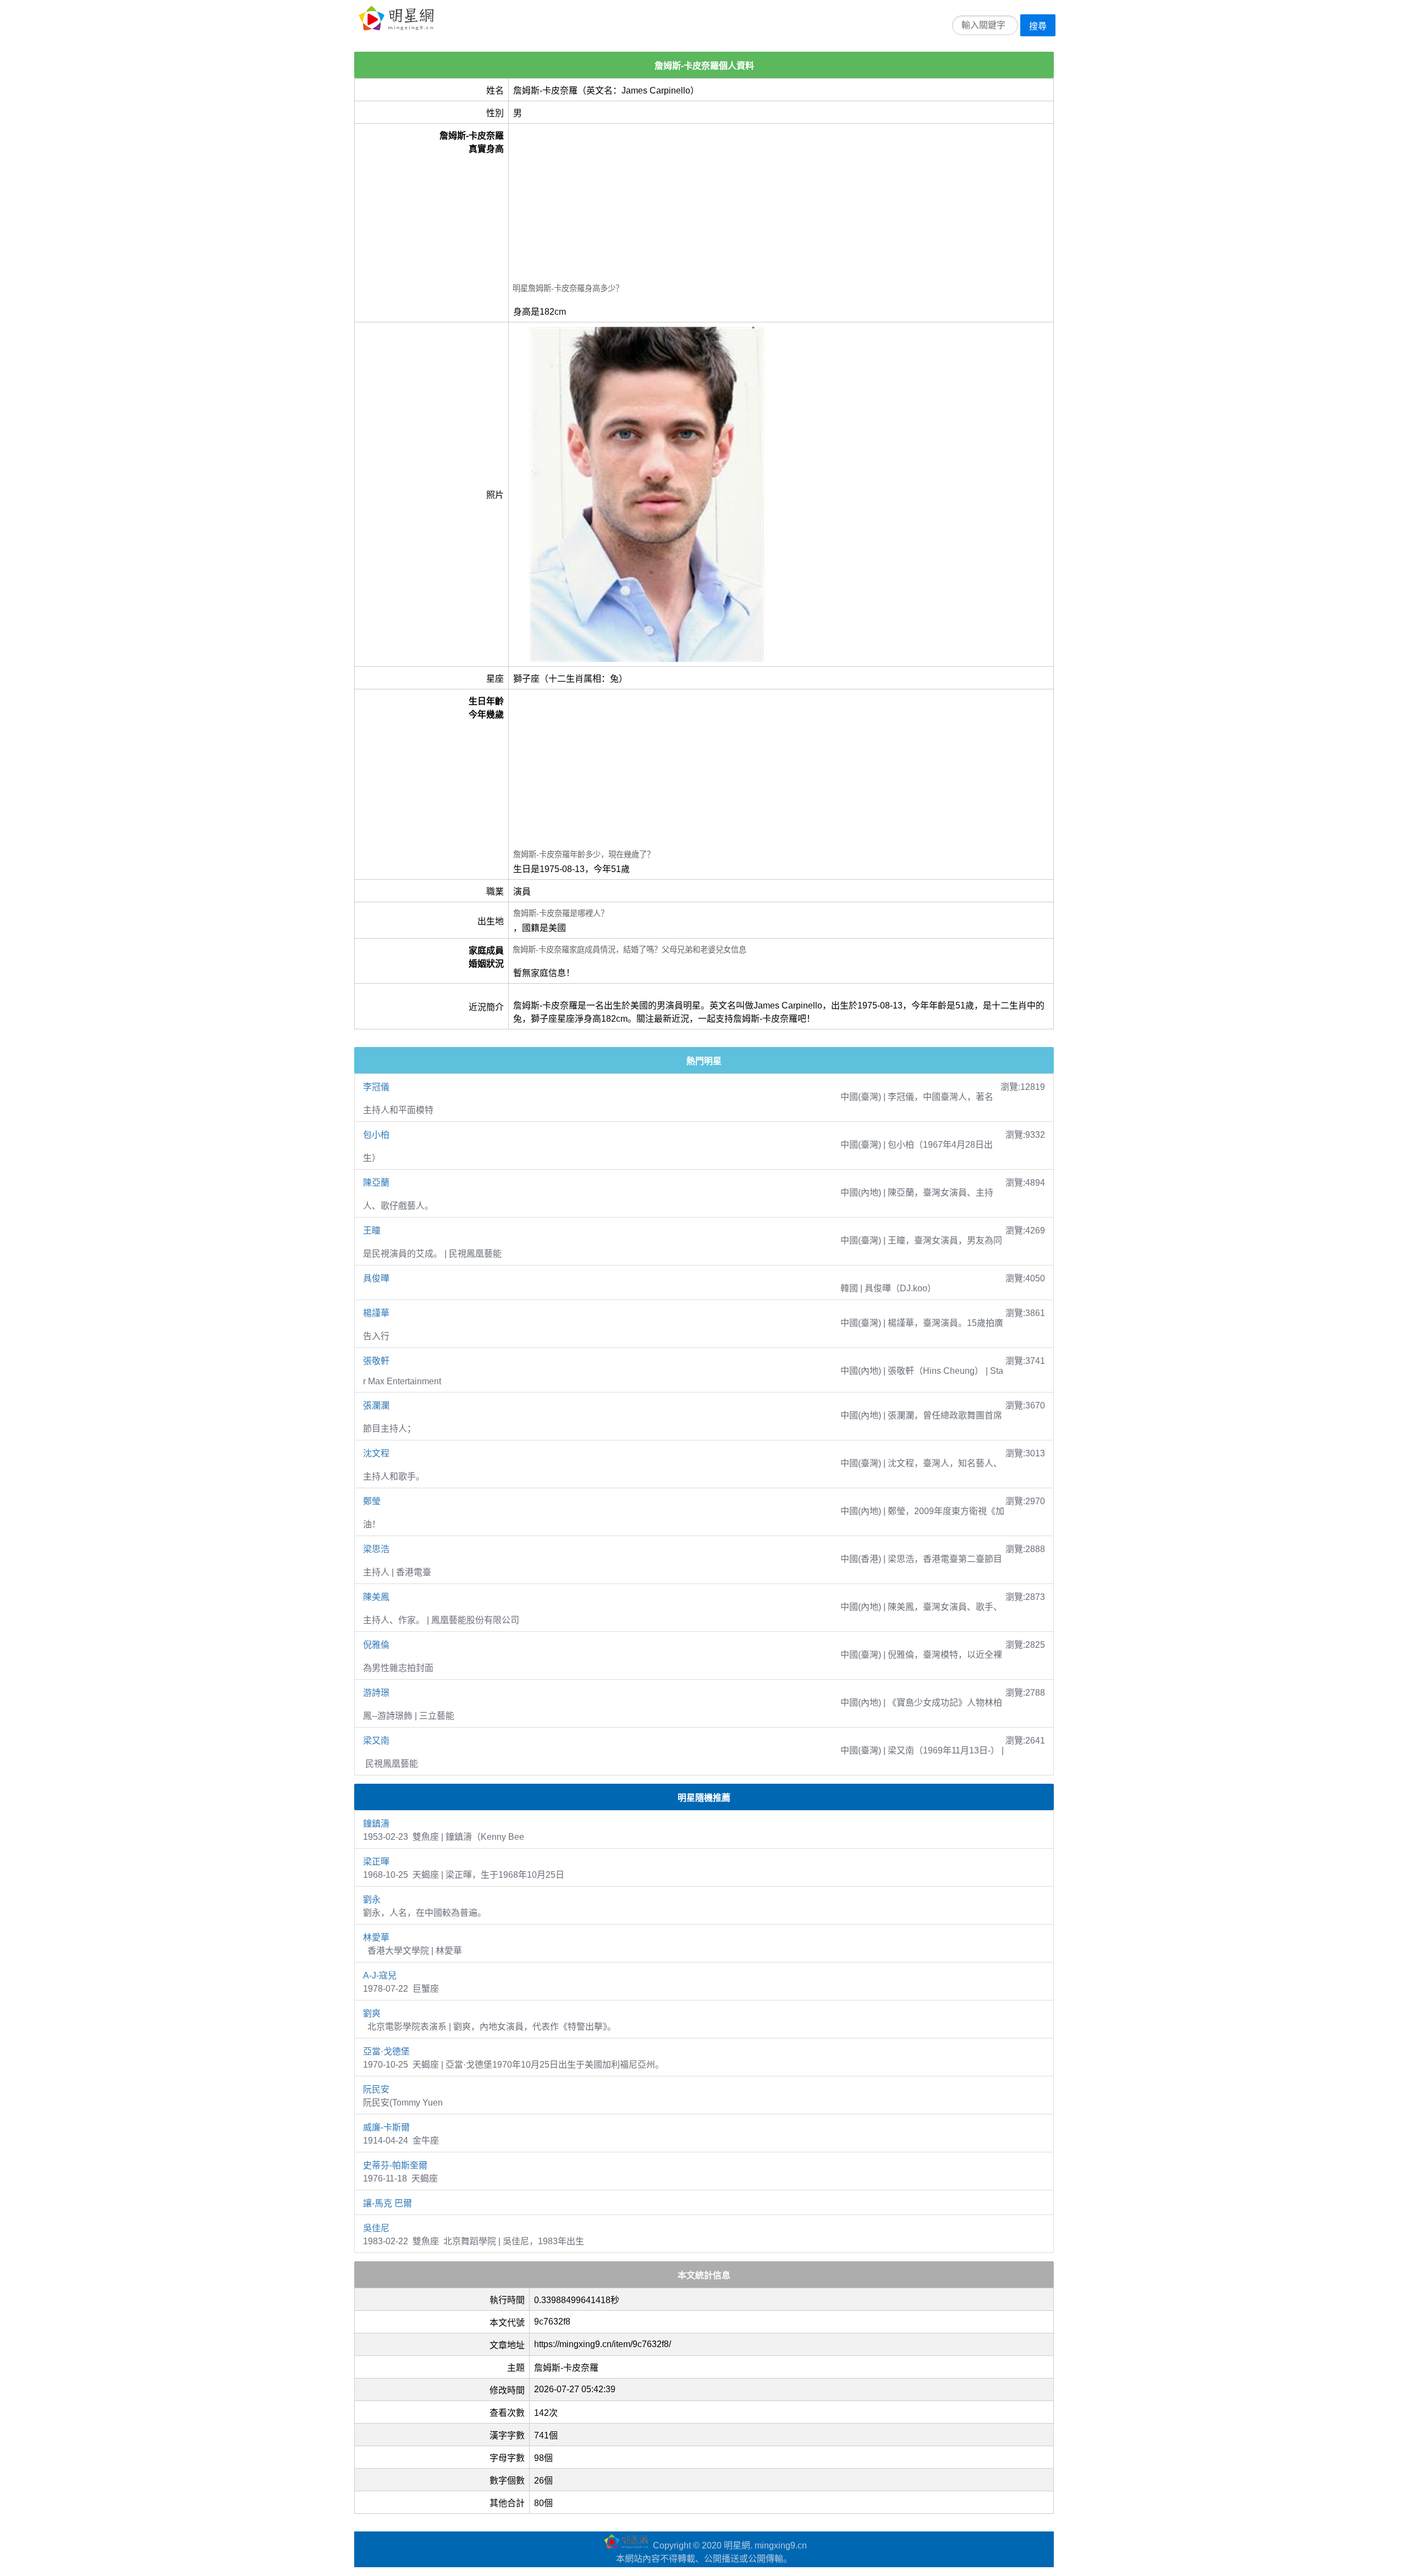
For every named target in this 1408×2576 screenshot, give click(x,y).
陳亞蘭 (376, 1183)
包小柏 (376, 1135)
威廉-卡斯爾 (386, 2127)
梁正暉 (376, 1862)
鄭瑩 (372, 1501)
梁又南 (376, 1741)
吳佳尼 (376, 2228)
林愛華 (376, 1938)
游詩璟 (376, 1693)
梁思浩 (376, 1549)
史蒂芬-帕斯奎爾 (395, 2165)
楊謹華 (376, 1313)
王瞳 (372, 1231)
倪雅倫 (376, 1645)
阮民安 (376, 2089)
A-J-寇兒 (380, 1975)
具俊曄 (376, 1278)
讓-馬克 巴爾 (387, 2203)
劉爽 (372, 2013)
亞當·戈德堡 (386, 2051)
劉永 (372, 1900)
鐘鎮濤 (376, 1824)
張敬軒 (376, 1361)
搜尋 (1038, 26)
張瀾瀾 (376, 1405)
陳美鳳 (376, 1597)
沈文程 (376, 1453)
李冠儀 (376, 1087)
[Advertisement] (781, 205)
